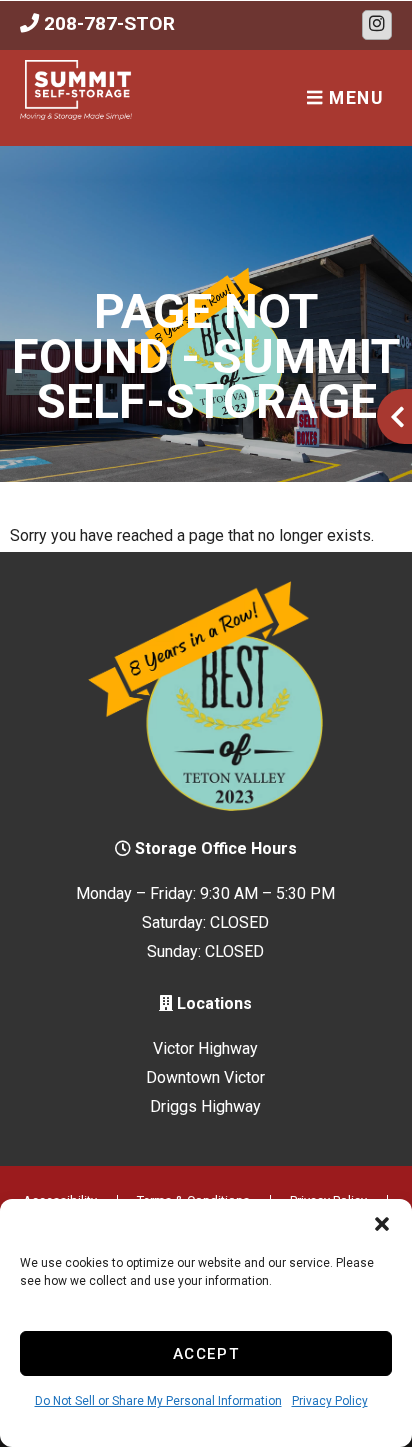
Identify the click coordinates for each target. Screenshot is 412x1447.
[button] (382, 1224)
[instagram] (377, 25)
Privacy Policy (330, 1401)
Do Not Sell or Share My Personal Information (158, 1401)
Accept (206, 1354)
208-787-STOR (107, 23)
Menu (354, 98)
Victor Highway (205, 1048)
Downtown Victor (205, 1077)
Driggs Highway (205, 1106)
